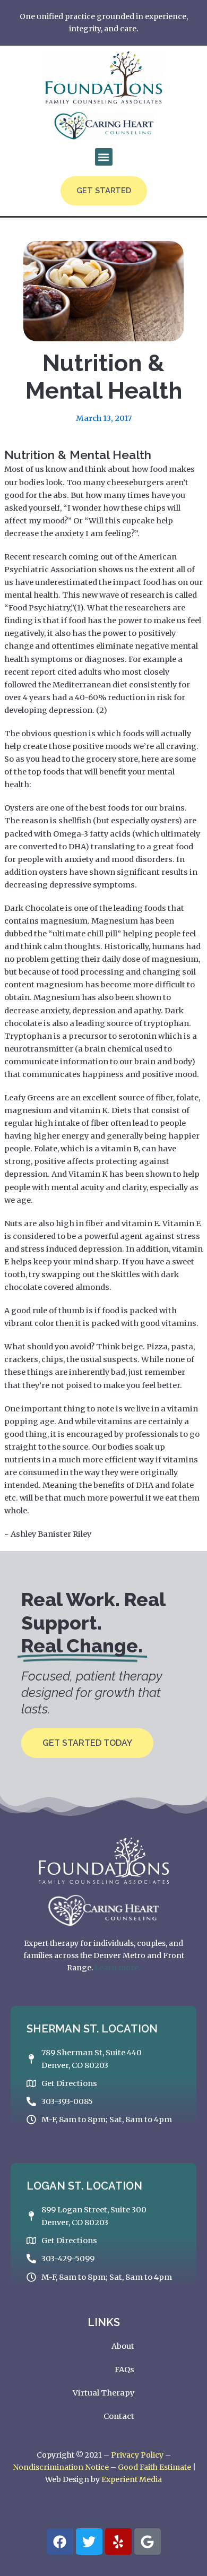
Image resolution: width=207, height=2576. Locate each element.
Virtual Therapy (103, 2393)
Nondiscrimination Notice (61, 2467)
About (123, 2346)
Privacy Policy (137, 2455)
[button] (104, 157)
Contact (119, 2416)
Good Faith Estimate (154, 2467)
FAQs (124, 2370)
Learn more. (117, 1968)
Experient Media (132, 2479)
